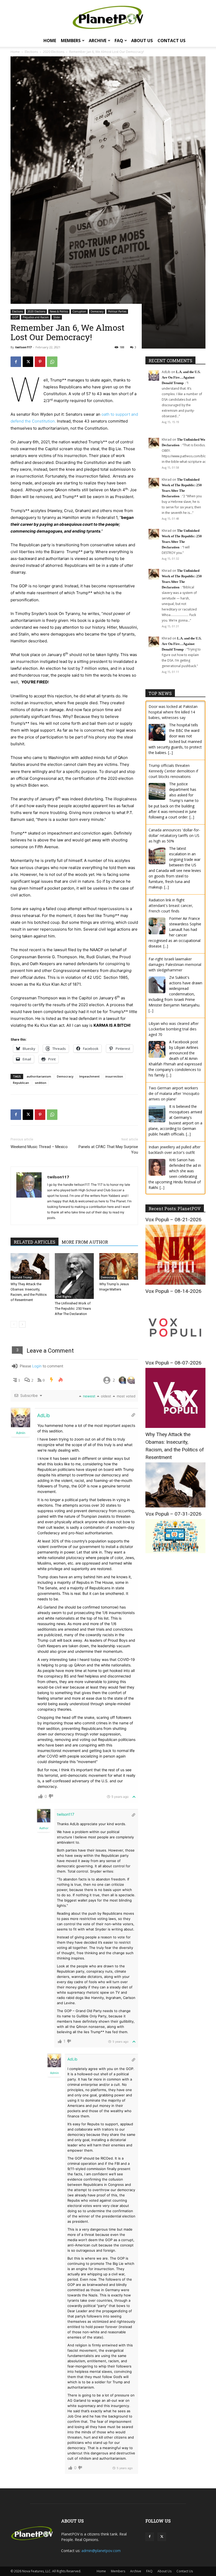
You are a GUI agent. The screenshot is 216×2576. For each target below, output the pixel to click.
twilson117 (23, 347)
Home (50, 41)
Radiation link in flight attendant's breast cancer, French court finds (171, 905)
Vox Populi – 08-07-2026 (173, 1363)
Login (37, 1366)
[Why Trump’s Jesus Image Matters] (119, 1266)
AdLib (43, 1415)
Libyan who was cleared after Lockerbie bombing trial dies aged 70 (174, 1029)
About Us (142, 41)
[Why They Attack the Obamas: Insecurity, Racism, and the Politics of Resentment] (30, 1266)
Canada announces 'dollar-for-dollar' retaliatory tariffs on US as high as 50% (174, 835)
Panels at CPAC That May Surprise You (108, 1150)
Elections (18, 311)
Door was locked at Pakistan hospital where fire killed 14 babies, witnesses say (173, 712)
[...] (170, 753)
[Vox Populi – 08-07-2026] (175, 1426)
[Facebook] (16, 362)
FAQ (119, 41)
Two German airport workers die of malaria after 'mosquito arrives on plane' (174, 1093)
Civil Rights (64, 1297)
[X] (28, 362)
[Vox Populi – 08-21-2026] (175, 1283)
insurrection (114, 1076)
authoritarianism (39, 1076)
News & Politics (59, 311)
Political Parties (117, 311)
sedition (41, 1083)
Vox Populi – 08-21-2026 (173, 1220)
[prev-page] (14, 1324)
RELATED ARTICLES (35, 1242)
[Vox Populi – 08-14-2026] (175, 1355)
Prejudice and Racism (36, 317)
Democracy (97, 311)
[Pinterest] (40, 362)
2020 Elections (36, 311)
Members (71, 41)
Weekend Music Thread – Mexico (39, 1147)
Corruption (79, 311)
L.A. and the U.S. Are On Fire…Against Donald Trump (181, 377)
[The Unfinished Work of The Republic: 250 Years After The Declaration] (74, 1276)
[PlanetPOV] (108, 17)
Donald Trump (22, 1277)
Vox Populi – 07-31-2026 (173, 1514)
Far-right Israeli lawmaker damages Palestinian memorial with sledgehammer (175, 964)
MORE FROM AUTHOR (85, 1242)
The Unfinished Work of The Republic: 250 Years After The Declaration (73, 1309)
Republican (21, 1083)
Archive (98, 41)
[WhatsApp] (52, 362)
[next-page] (22, 1324)
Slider (57, 317)
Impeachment (89, 1076)
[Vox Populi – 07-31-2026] (175, 1552)
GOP (15, 317)
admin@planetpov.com (101, 2551)
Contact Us (171, 41)
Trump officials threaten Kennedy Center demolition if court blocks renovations (173, 771)
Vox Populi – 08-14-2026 (173, 1291)
